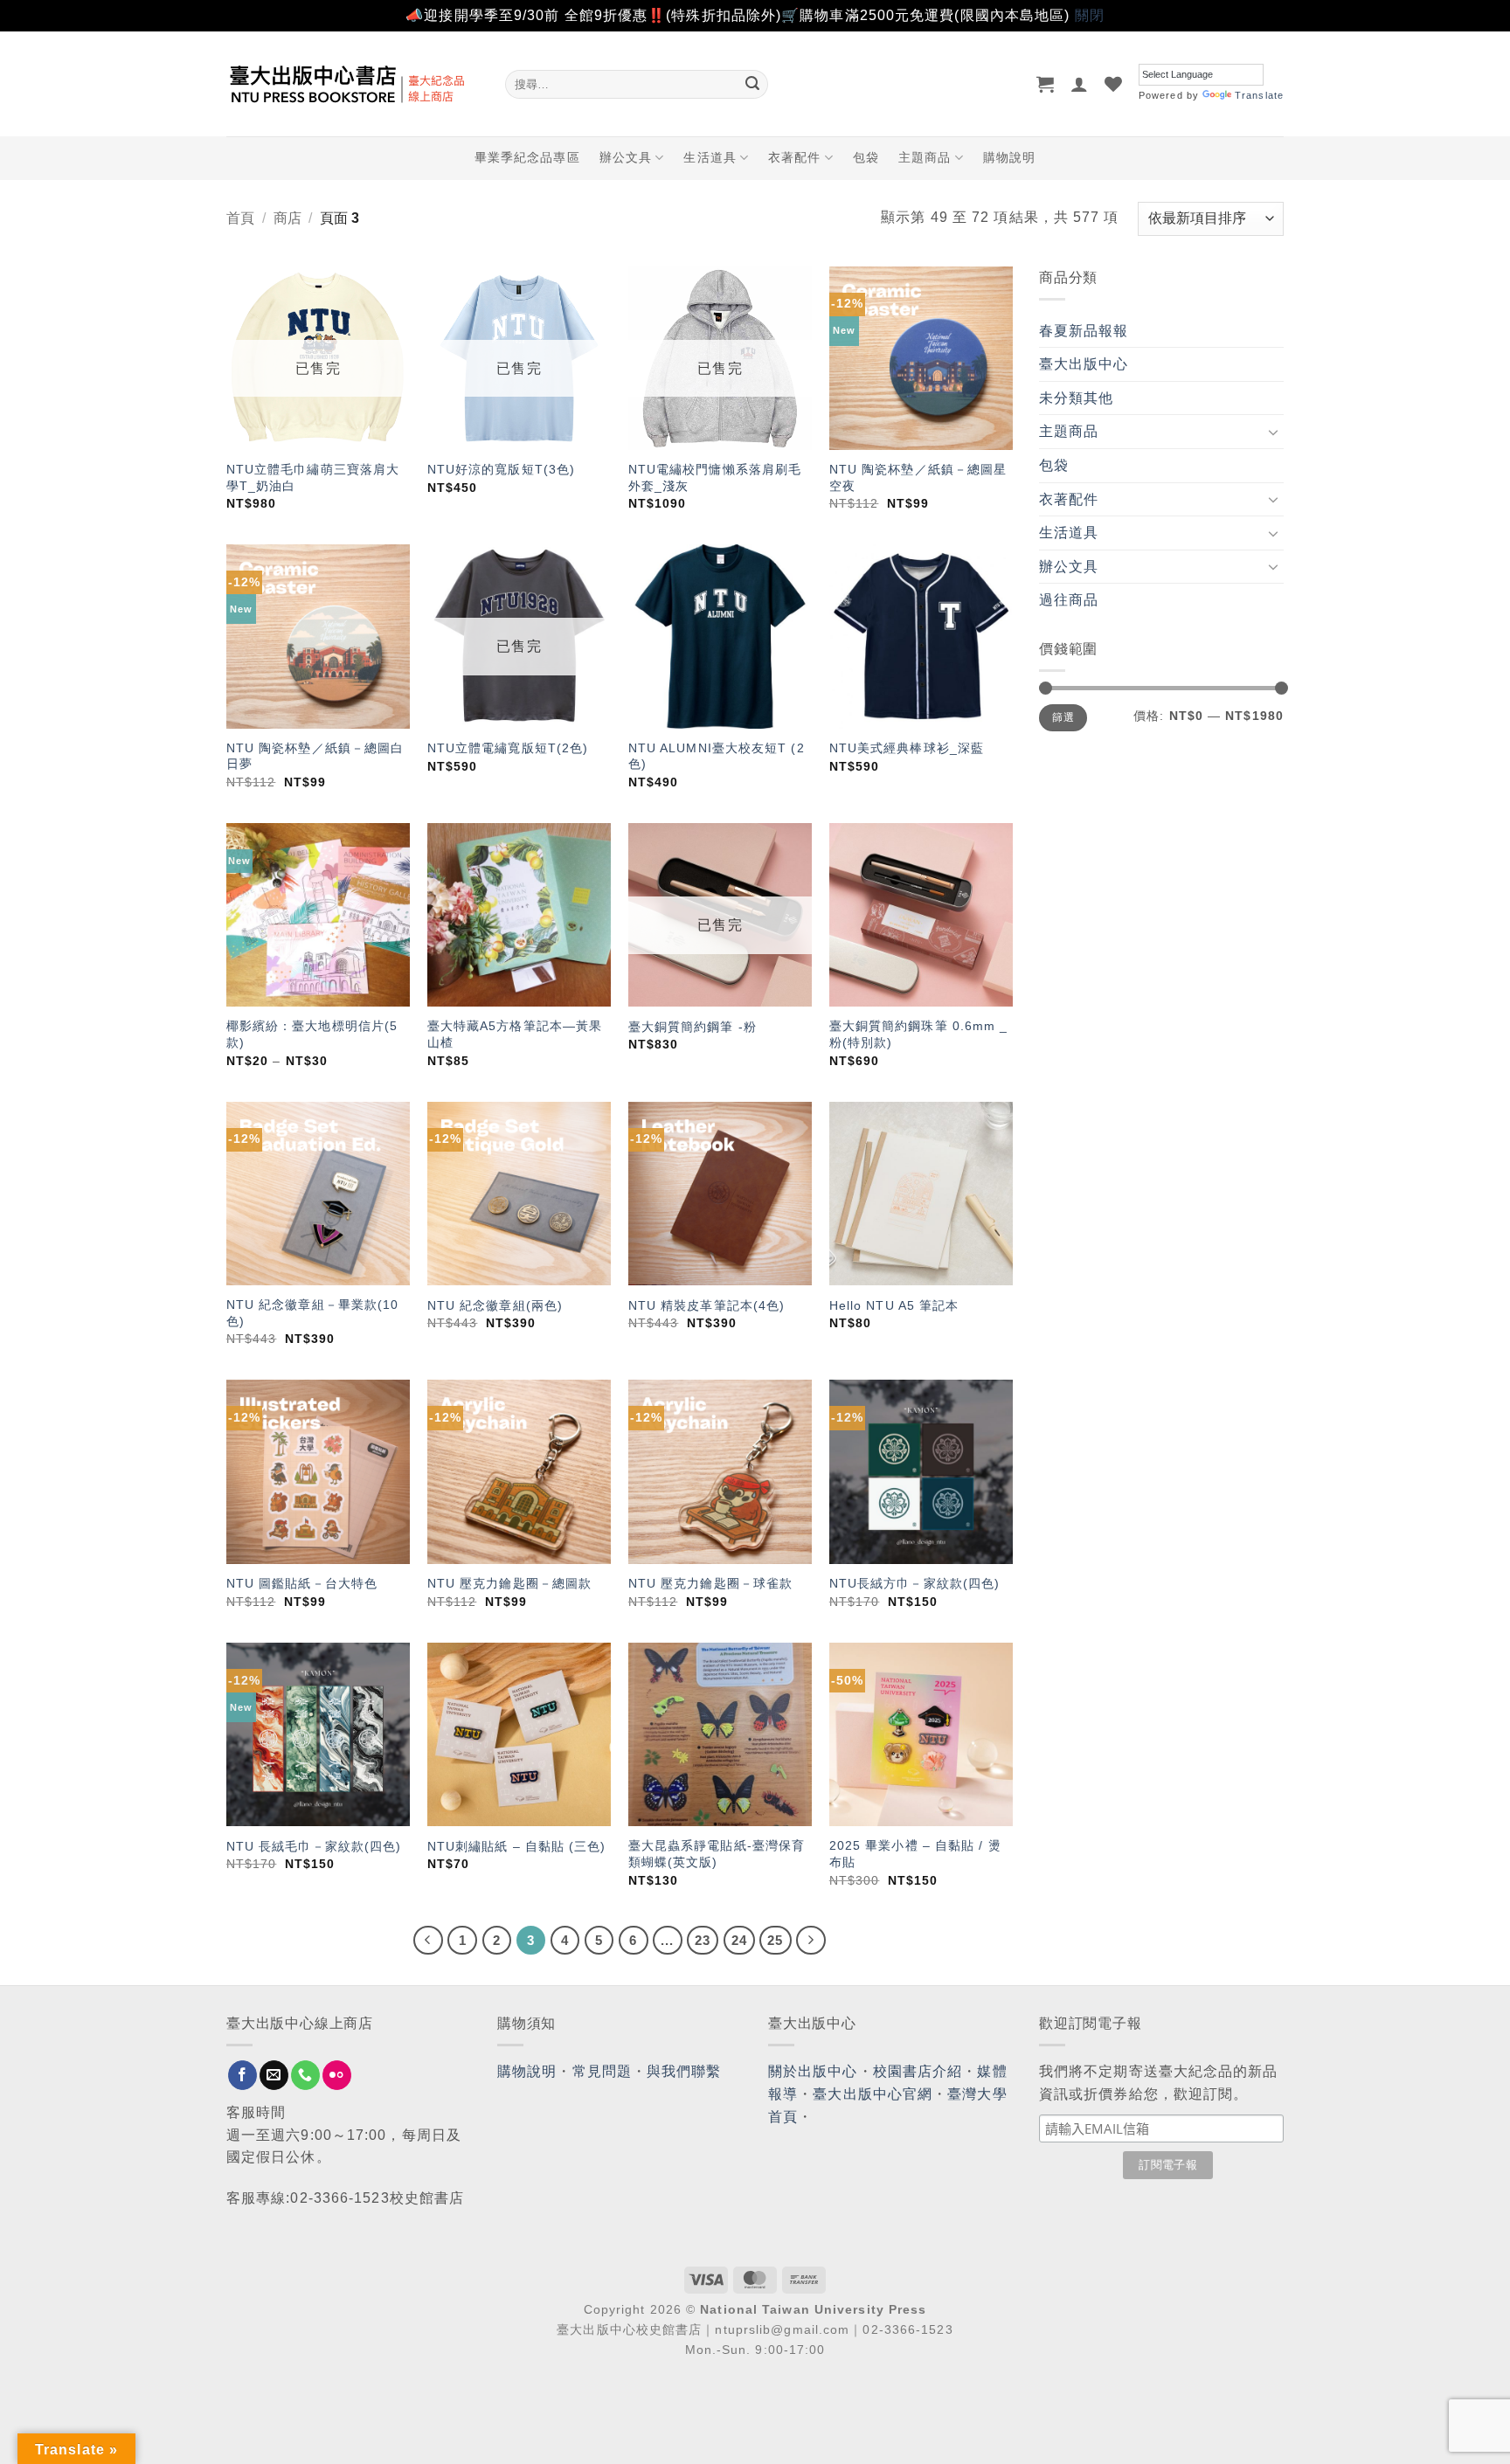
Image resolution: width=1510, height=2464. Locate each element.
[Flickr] (337, 2075)
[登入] (1080, 84)
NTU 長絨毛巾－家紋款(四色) (314, 1846)
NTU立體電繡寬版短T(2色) (508, 748)
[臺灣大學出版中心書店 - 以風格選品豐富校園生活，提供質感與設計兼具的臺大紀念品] (353, 84)
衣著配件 (794, 157)
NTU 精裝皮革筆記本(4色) (707, 1305)
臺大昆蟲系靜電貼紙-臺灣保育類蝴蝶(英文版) (717, 1854)
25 (775, 1940)
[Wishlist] (1114, 84)
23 (703, 1940)
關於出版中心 (813, 2071)
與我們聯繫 (684, 2071)
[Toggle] (1273, 432)
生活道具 (710, 157)
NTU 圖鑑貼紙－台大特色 (302, 1583)
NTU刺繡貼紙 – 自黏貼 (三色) (517, 1846)
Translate (1259, 95)
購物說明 (1009, 157)
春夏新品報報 (1084, 331)
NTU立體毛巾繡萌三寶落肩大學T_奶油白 (313, 478)
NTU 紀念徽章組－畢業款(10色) (313, 1313)
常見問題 (602, 2071)
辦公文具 (626, 157)
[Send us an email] (274, 2075)
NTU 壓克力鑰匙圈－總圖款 (509, 1583)
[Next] (811, 1941)
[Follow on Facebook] (242, 2075)
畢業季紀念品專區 (527, 157)
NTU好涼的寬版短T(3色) (501, 469)
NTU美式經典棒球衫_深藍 (907, 748)
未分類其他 (1077, 398)
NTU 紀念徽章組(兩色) (495, 1305)
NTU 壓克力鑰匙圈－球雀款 (710, 1583)
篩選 (1063, 717)
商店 (287, 218)
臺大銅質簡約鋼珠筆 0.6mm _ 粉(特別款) (919, 1034)
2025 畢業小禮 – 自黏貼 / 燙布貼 (915, 1854)
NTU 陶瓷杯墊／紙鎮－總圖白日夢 (315, 756)
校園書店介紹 (918, 2071)
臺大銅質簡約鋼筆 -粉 (693, 1027)
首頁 (240, 218)
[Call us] (305, 2075)
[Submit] (752, 84)
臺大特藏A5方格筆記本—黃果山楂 (515, 1034)
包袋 (866, 157)
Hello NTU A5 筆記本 (894, 1305)
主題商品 (925, 157)
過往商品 (1069, 600)
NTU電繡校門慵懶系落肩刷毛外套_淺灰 (715, 478)
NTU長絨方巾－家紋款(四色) (915, 1583)
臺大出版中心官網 (873, 2094)
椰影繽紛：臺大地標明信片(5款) (312, 1034)
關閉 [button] (1090, 15)
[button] (1046, 84)
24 (739, 1940)
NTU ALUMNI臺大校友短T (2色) (717, 756)
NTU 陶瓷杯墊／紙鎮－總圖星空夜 (918, 478)
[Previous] (428, 1941)
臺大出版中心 (1084, 364)
